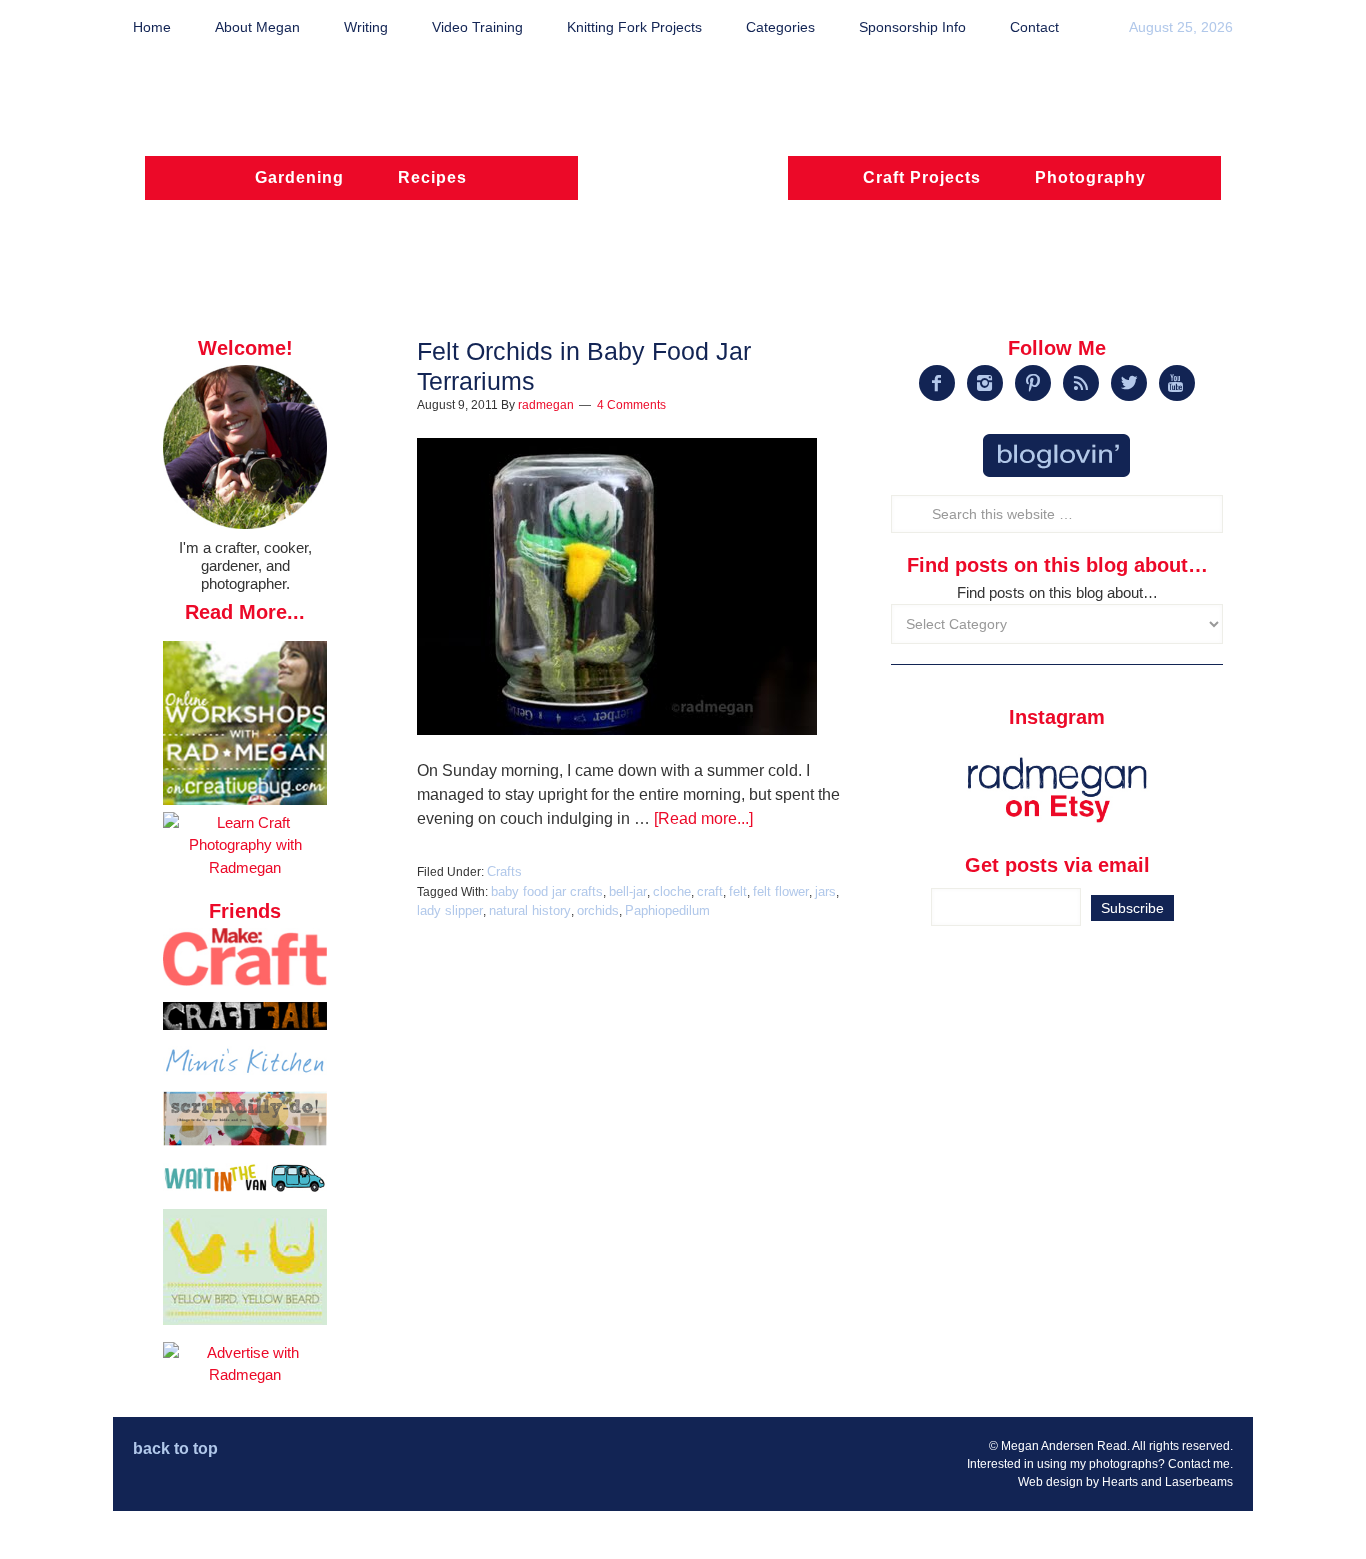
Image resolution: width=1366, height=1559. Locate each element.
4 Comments (631, 405)
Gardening (299, 177)
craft (710, 891)
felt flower (781, 891)
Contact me (1199, 1464)
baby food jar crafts (547, 891)
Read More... (245, 612)
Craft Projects (922, 177)
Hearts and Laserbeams (1167, 1482)
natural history (530, 910)
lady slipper (450, 910)
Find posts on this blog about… (1057, 592)
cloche (672, 891)
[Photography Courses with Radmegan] (245, 867)
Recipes (432, 177)
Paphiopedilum (667, 910)
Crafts (504, 871)
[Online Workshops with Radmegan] (245, 799)
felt (738, 891)
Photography (1090, 177)
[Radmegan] (683, 187)
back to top (175, 1448)
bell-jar (628, 891)
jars (825, 891)
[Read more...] (703, 818)
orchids (598, 910)
